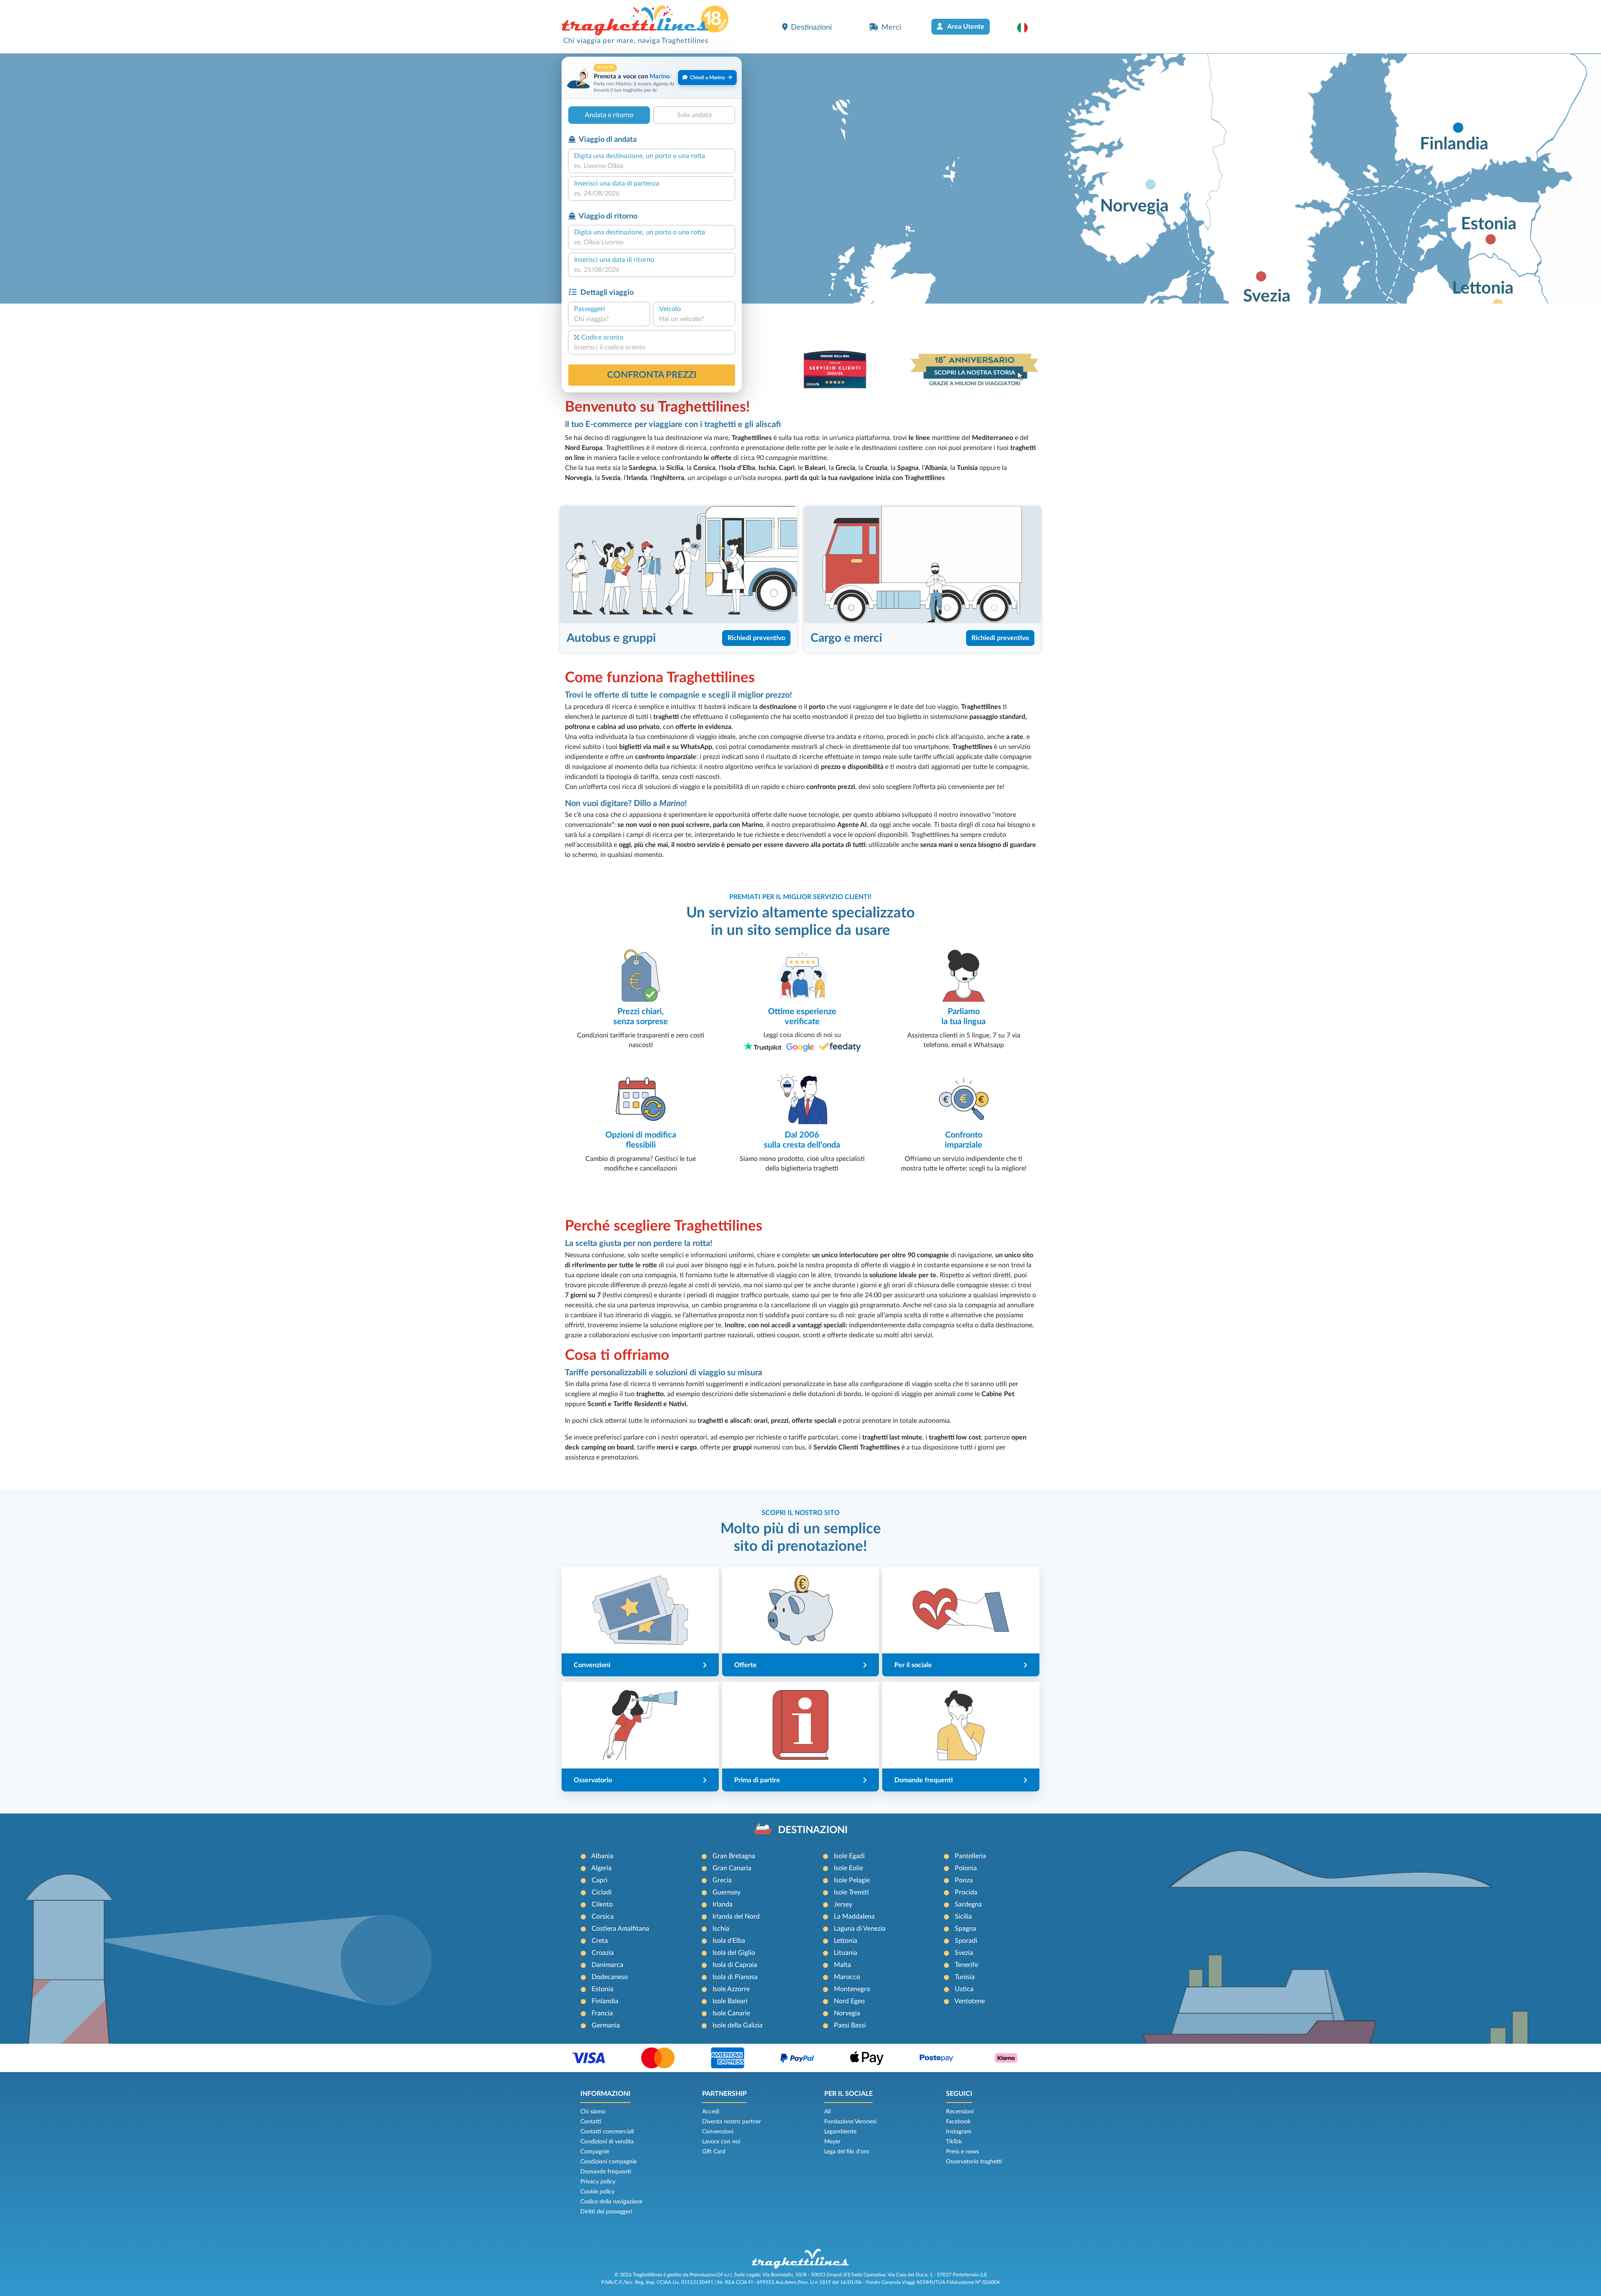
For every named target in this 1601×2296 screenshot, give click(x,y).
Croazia (603, 1953)
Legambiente (840, 2132)
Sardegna (968, 1904)
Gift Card (714, 2152)
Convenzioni (718, 2132)
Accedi (711, 2112)
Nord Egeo (849, 2001)
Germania (606, 2025)
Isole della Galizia (738, 2025)
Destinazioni (811, 27)
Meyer (832, 2142)
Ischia (721, 1929)
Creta (600, 1941)
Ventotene (970, 2001)
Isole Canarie (731, 2013)
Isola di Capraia (735, 1965)
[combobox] (652, 166)
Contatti (591, 2122)
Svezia (964, 1953)
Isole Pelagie (852, 1880)
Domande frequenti (606, 2172)
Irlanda (723, 1904)
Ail (827, 2112)
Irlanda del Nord (736, 1917)
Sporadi (966, 1941)
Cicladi (602, 1892)
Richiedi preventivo (756, 638)
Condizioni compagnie (609, 2162)
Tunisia (965, 1977)
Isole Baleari (730, 2001)
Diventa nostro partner (731, 2122)
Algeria (601, 1868)
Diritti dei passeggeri (606, 2212)
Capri (600, 1880)
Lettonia (846, 1941)
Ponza (964, 1880)
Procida (966, 1892)
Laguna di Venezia (860, 1929)
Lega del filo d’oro (847, 2152)
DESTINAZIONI (813, 1830)
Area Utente (965, 27)
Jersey (843, 1904)
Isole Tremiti (851, 1892)
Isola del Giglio (734, 1953)
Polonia (966, 1868)
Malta (842, 1965)
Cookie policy (597, 2192)
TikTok (954, 2142)
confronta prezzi (652, 375)
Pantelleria (970, 1856)
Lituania (846, 1953)
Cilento (602, 1904)
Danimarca (607, 1965)
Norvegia (847, 2013)
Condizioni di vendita (607, 2142)
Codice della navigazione (611, 2202)
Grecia (722, 1880)
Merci (891, 27)
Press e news (962, 2152)
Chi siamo (593, 2112)
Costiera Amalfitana (620, 1929)
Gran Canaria (732, 1868)
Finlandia (605, 2001)
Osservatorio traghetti (974, 2162)
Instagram (959, 2132)
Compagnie (595, 2152)
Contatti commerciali (607, 2132)
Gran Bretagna (734, 1856)
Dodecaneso (610, 1977)
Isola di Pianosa (735, 1977)
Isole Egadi (849, 1856)
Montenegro (852, 1989)
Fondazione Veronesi (850, 2122)
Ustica (964, 1989)
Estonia (602, 1989)
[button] (1027, 28)
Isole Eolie (848, 1868)
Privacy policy (598, 2182)
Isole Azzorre (731, 1989)
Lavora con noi (721, 2142)
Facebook (958, 2122)
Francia (602, 2013)
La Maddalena (854, 1917)
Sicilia (963, 1917)
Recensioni (960, 2112)
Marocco (847, 1977)
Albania (602, 1856)
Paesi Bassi (850, 2025)
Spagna (965, 1929)
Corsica (603, 1917)
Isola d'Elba (729, 1941)
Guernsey (726, 1892)
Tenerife (966, 1965)
